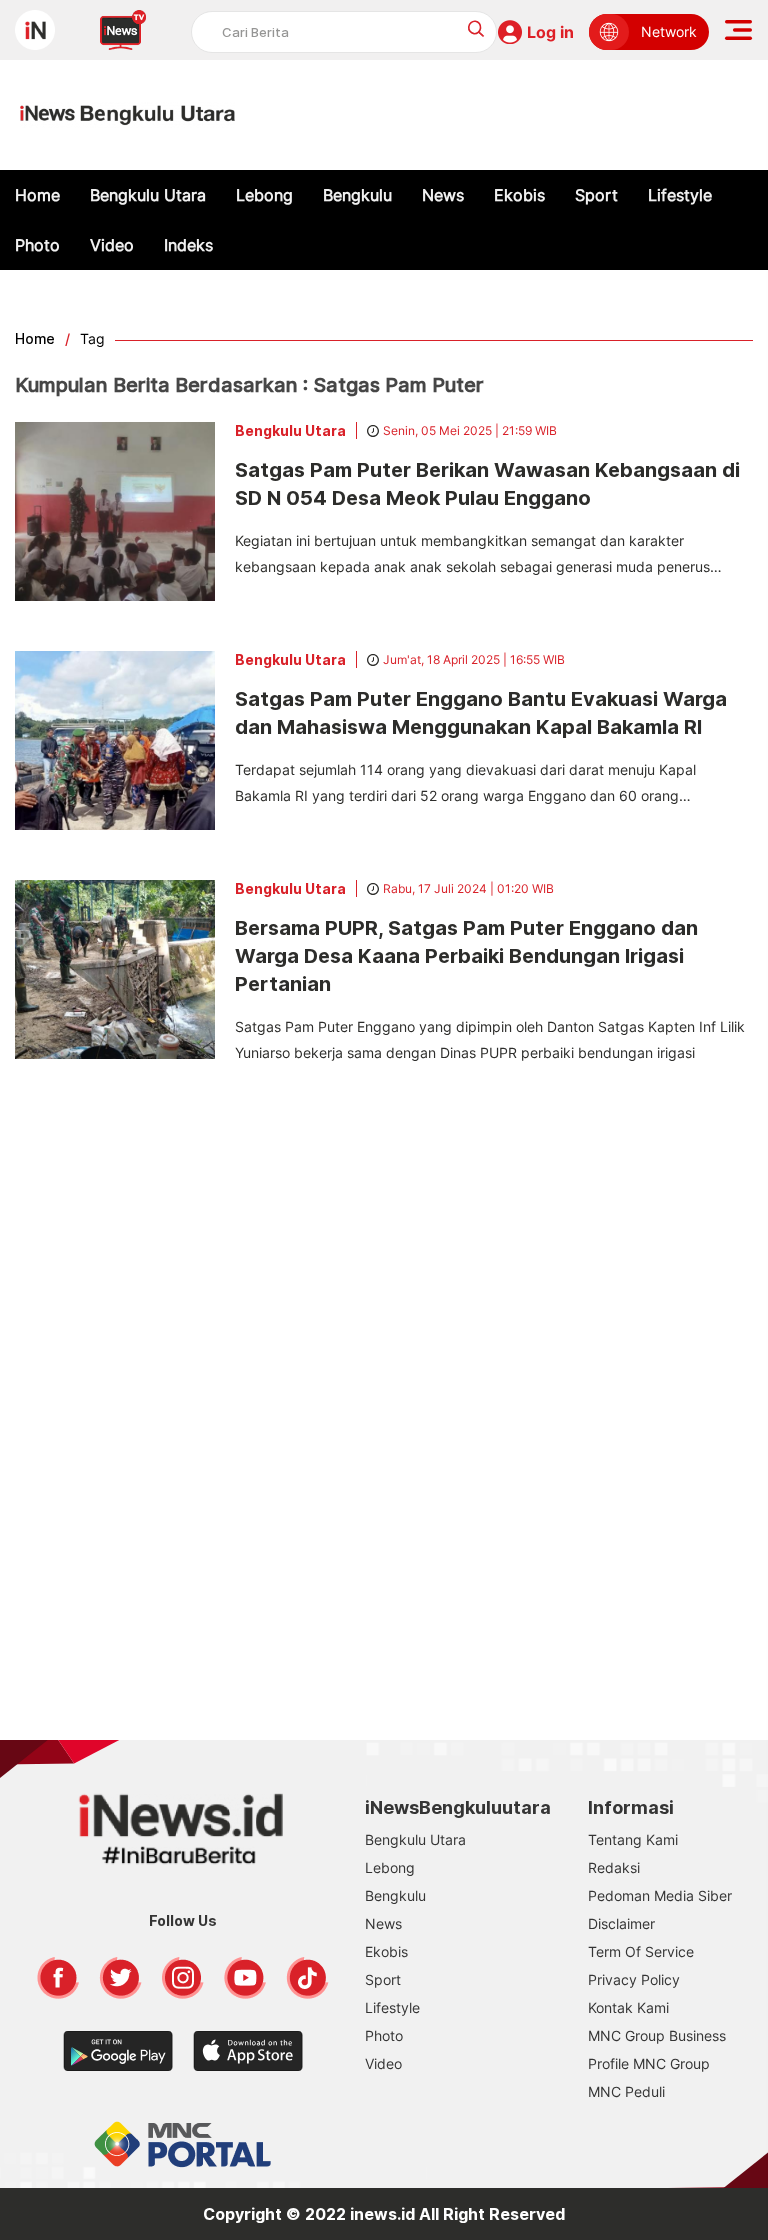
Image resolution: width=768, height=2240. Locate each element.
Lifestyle (680, 195)
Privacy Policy (634, 1979)
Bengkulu (357, 195)
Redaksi (614, 1867)
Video (112, 245)
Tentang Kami (633, 1839)
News (443, 195)
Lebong (264, 195)
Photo (37, 245)
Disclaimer (621, 1923)
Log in (550, 32)
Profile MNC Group (649, 2063)
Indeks (188, 245)
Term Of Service (641, 1951)
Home (37, 195)
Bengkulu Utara (148, 195)
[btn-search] (476, 28)
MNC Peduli (626, 2091)
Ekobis (519, 195)
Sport (596, 195)
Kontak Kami (628, 2007)
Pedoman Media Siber (660, 1895)
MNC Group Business (657, 2035)
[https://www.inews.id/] (127, 115)
